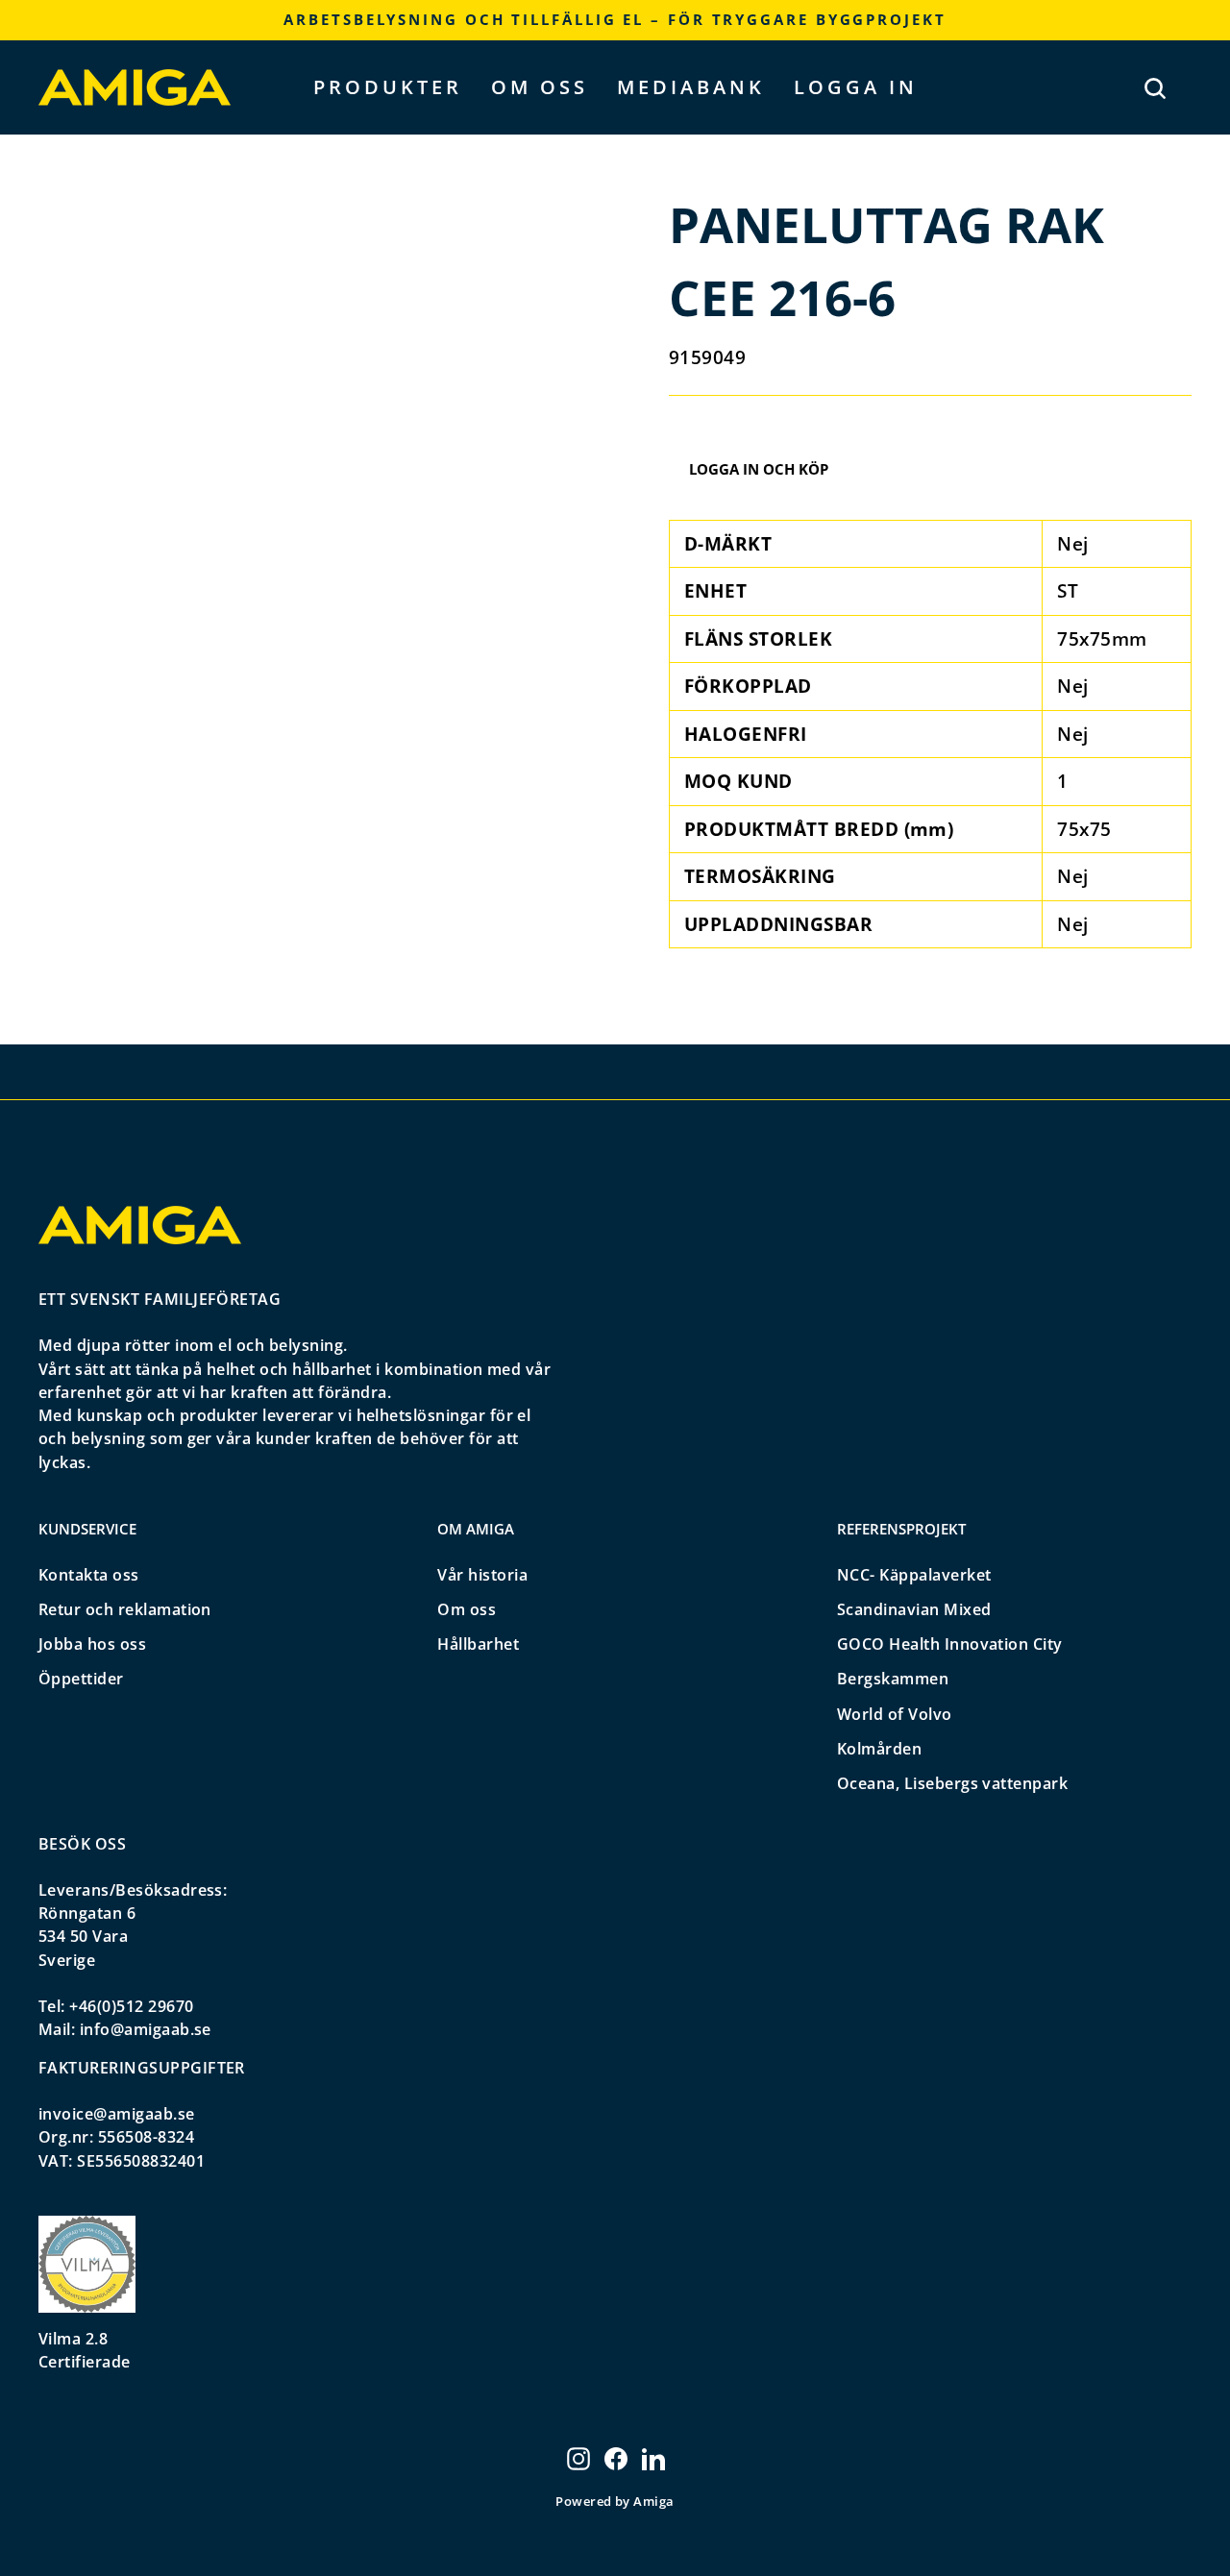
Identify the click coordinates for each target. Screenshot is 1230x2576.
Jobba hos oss (92, 1644)
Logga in (856, 87)
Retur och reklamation (125, 1609)
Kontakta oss (89, 1575)
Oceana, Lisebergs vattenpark (952, 1783)
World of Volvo (895, 1714)
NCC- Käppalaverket (914, 1575)
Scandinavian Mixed (914, 1609)
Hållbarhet (478, 1644)
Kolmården (879, 1749)
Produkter (388, 87)
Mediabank (691, 87)
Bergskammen (893, 1679)
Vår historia (482, 1575)
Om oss (540, 87)
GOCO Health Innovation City (950, 1644)
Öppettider (81, 1679)
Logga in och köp (759, 469)
